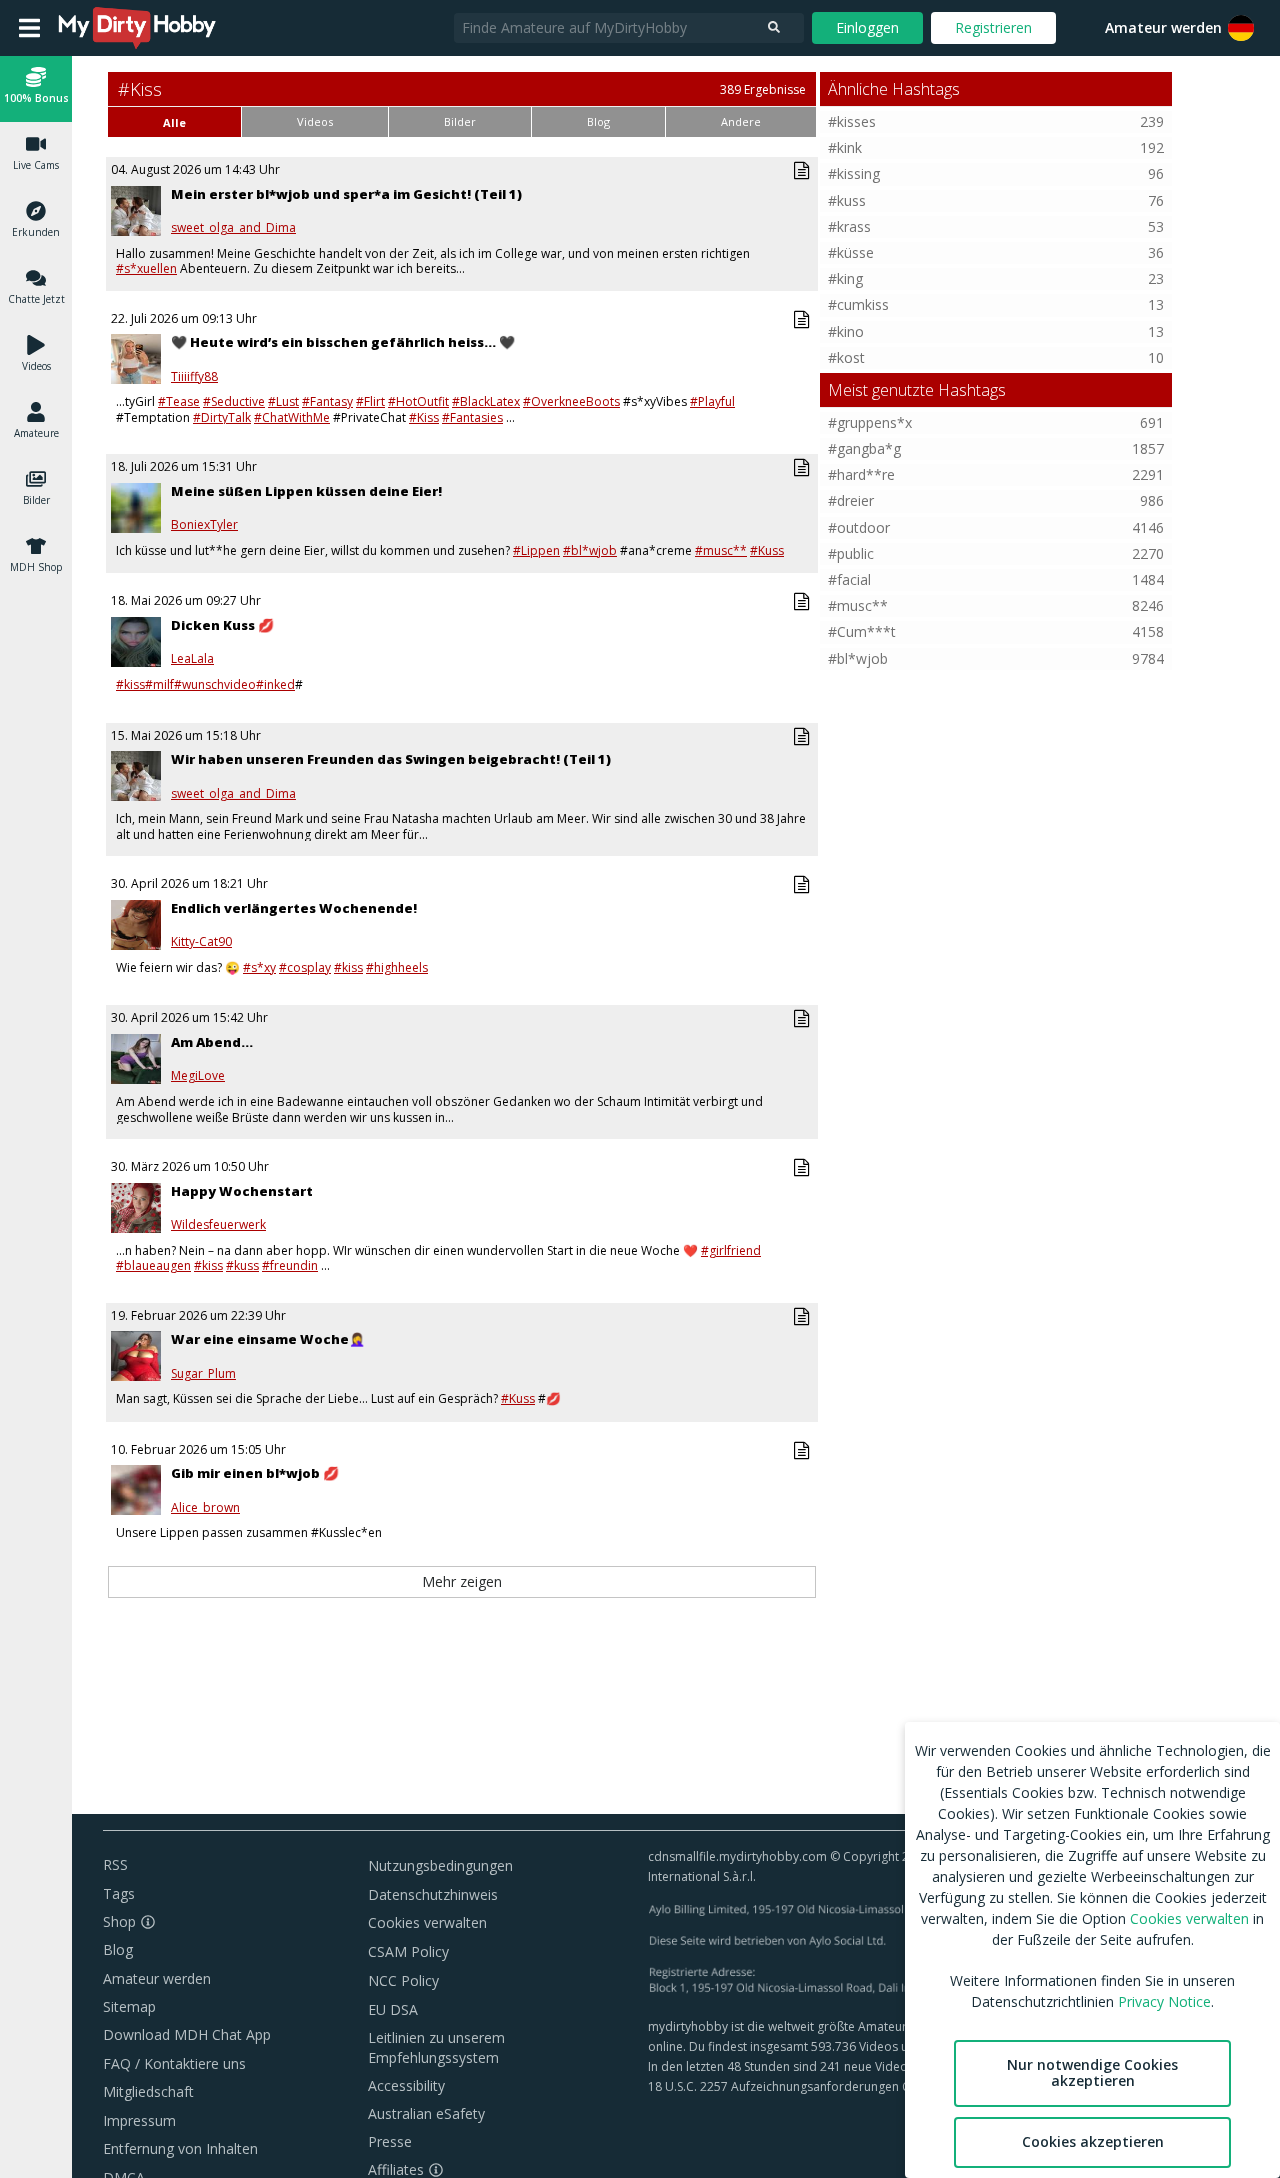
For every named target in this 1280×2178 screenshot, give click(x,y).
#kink (845, 147)
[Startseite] (138, 28)
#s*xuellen (146, 268)
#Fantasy (327, 401)
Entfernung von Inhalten (180, 2148)
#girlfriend (731, 1250)
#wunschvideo (215, 684)
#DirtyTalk (222, 417)
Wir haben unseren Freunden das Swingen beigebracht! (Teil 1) (391, 759)
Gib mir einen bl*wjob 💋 (255, 1473)
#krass (849, 226)
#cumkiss (858, 304)
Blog (118, 1949)
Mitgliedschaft (148, 2091)
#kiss (130, 684)
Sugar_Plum (203, 1374)
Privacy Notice (1164, 2001)
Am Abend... (212, 1042)
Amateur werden (1163, 27)
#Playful (712, 401)
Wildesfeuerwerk (218, 1225)
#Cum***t (862, 631)
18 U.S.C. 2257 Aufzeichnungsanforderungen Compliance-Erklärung (837, 2086)
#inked (275, 684)
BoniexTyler (204, 525)
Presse (390, 2141)
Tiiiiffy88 (194, 377)
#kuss (242, 1265)
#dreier (851, 500)
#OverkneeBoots (571, 401)
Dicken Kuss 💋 (222, 625)
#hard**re (861, 474)
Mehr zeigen (462, 1581)
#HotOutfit (418, 401)
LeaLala (192, 659)
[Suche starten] (774, 28)
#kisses (852, 121)
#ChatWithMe (292, 417)
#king (845, 278)
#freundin (290, 1265)
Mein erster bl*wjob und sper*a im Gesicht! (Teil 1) (346, 194)
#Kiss (424, 417)
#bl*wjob (590, 550)
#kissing (854, 173)
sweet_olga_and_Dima (233, 228)
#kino (846, 331)
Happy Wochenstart (242, 1191)
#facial (849, 579)
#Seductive (234, 401)
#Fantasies (472, 417)
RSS (115, 1864)
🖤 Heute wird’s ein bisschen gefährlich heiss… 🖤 (343, 342)
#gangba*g (864, 448)
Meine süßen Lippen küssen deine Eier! (306, 491)
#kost (846, 357)
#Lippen (536, 550)
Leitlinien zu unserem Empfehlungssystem (436, 2047)
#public (851, 553)
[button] (1241, 28)
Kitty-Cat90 (201, 942)
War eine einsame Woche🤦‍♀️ (268, 1339)
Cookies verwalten (427, 1922)
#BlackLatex (486, 401)
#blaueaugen (153, 1265)
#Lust (283, 401)
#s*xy (259, 967)
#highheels (397, 967)
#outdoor (859, 527)
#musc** (721, 550)
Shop (119, 1921)
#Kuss (767, 550)
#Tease (179, 401)
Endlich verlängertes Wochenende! (294, 908)
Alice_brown (205, 1508)
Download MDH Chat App (187, 2034)
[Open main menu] (29, 28)
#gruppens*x (870, 422)
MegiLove (198, 1076)
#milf (159, 684)
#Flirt (370, 401)
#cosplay (305, 967)
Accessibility (406, 2085)
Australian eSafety (426, 2113)
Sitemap (129, 2006)
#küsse (851, 252)
